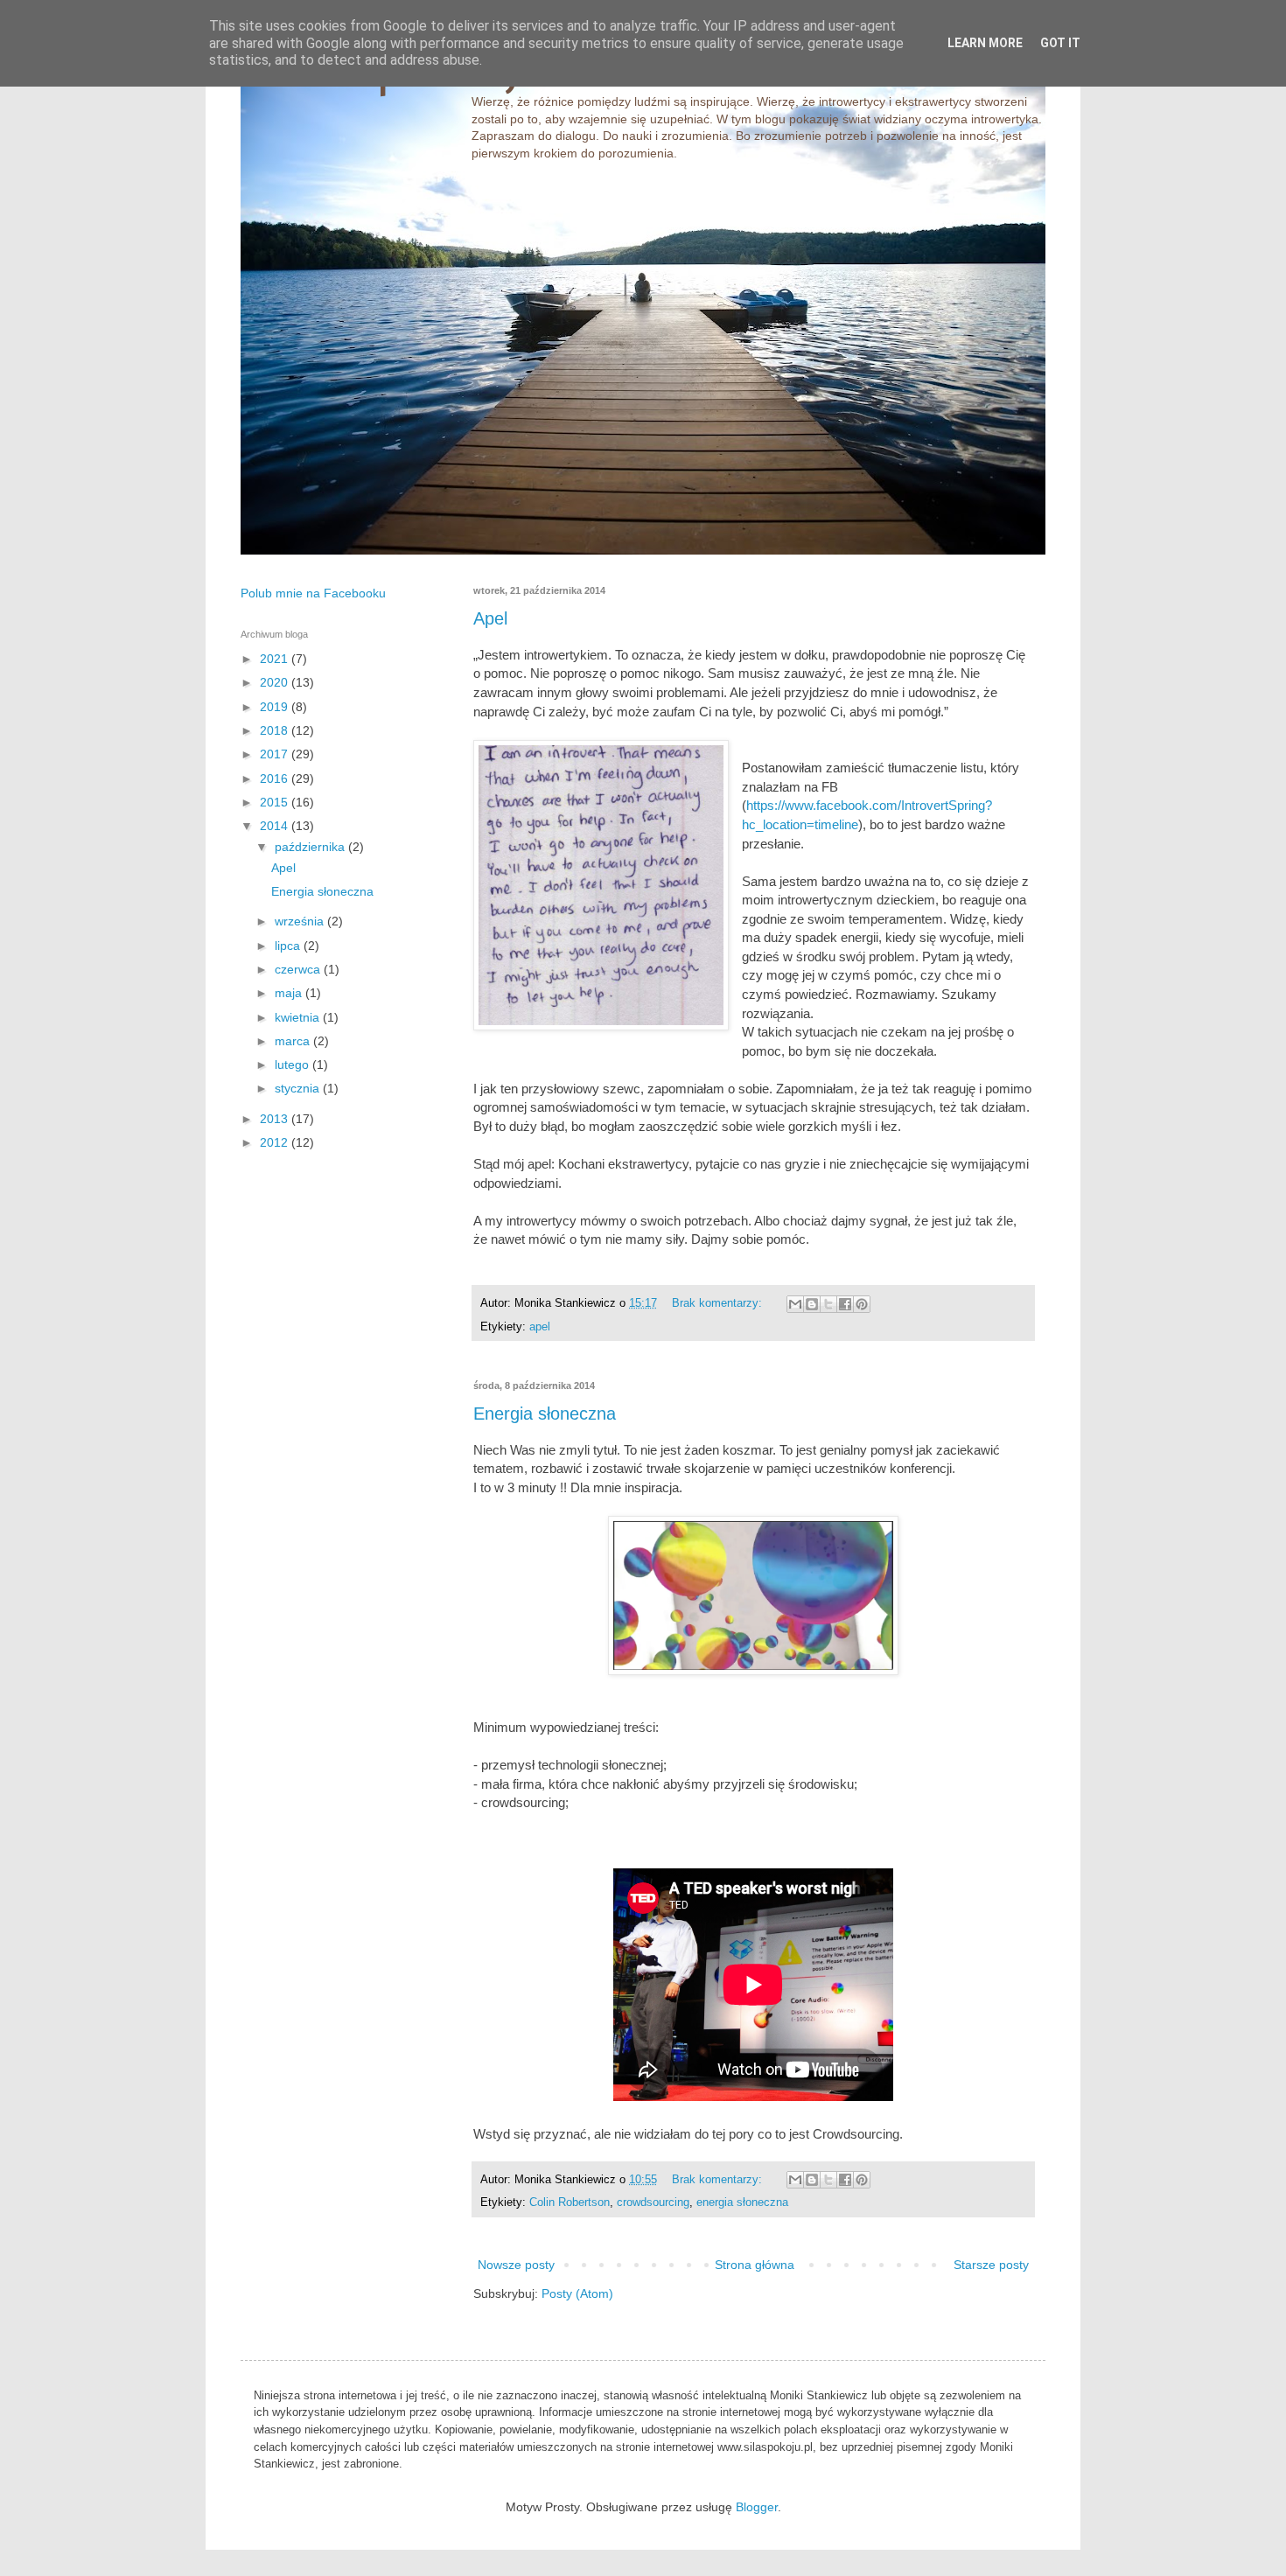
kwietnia (299, 1017)
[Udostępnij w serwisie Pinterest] (862, 1304)
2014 (276, 826)
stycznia (299, 1088)
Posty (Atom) (577, 2293)
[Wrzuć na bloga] (812, 1304)
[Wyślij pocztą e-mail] (795, 1304)
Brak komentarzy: (719, 1303)
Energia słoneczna (545, 1414)
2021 (276, 659)
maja (290, 993)
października (311, 847)
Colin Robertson (570, 2203)
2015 (276, 802)
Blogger (757, 2507)
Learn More (985, 43)
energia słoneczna (742, 2203)
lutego (294, 1065)
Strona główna (755, 2265)
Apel (490, 618)
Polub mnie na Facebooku (313, 593)
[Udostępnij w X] (828, 1304)
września (301, 921)
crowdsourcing (653, 2203)
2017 (276, 754)
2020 (276, 682)
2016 (276, 778)
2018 (276, 730)
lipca (289, 946)
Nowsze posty (516, 2265)
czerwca (299, 969)
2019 (276, 707)
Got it (1060, 43)
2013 (276, 1119)
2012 (276, 1142)
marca (294, 1041)
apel (540, 1327)
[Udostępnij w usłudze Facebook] (845, 1304)
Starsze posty (991, 2265)
